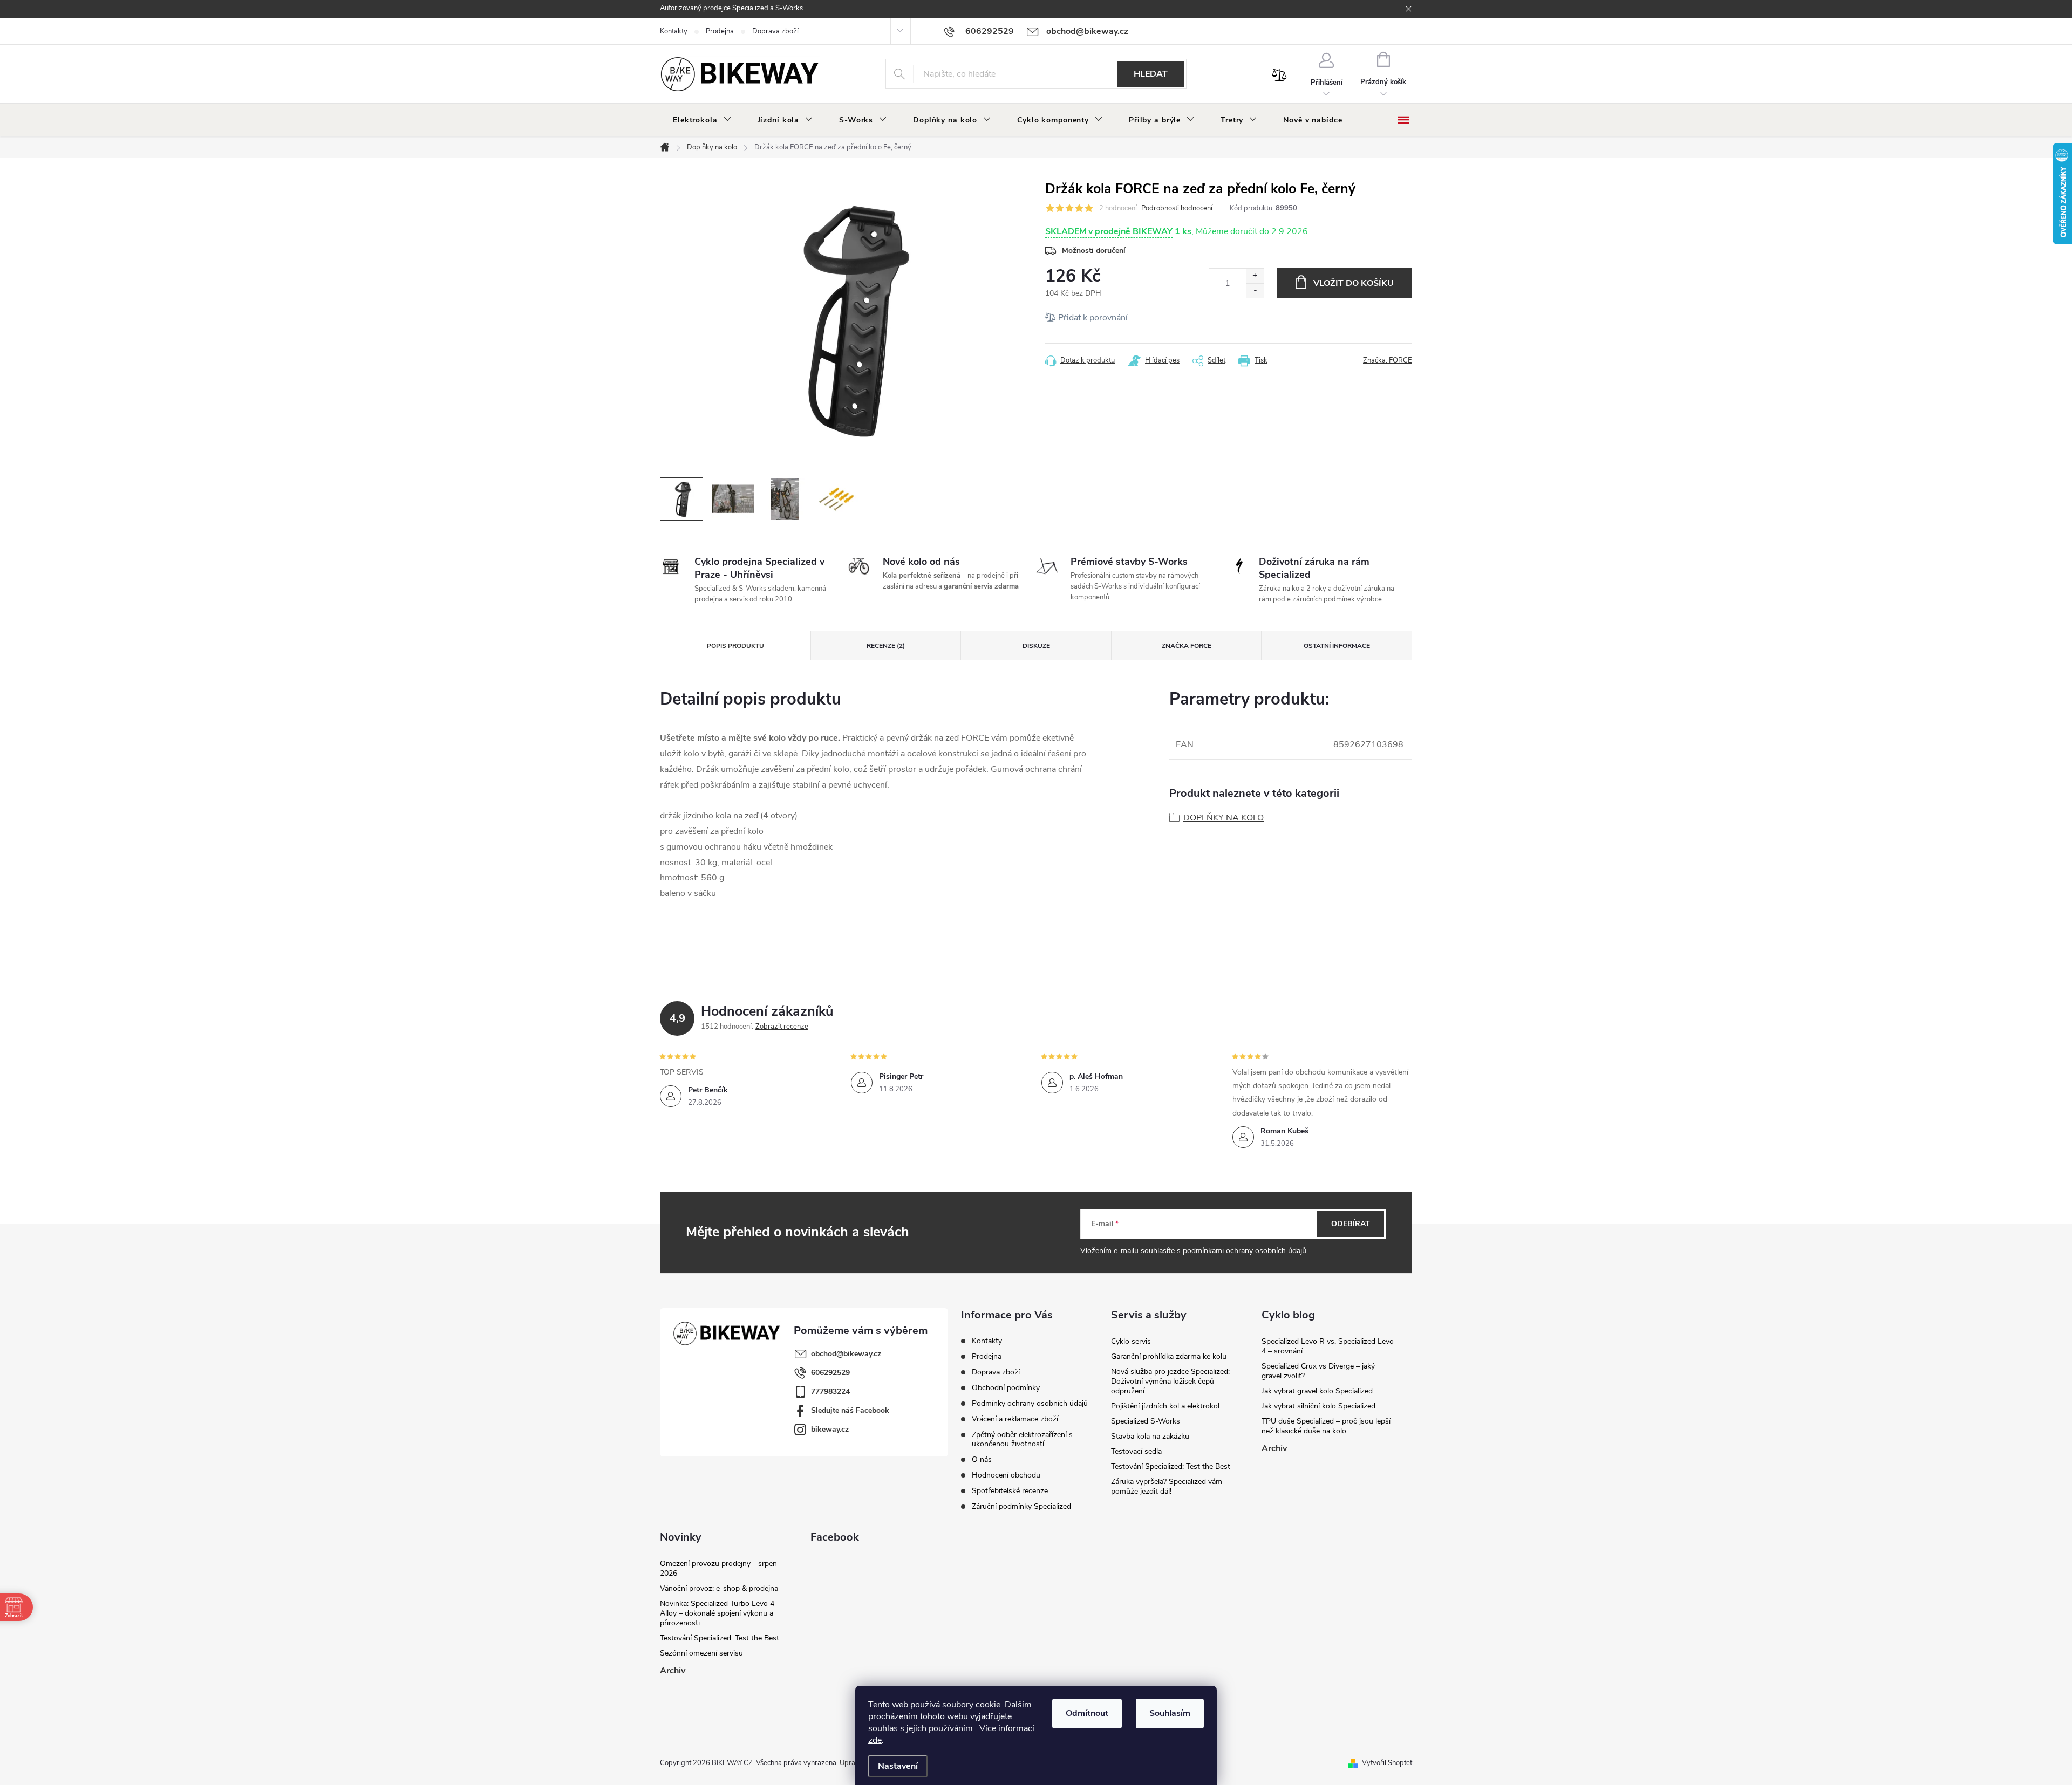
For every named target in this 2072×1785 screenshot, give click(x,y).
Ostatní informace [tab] (1337, 646)
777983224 (830, 1391)
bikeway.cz (830, 1429)
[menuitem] (702, 120)
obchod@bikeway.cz (846, 1354)
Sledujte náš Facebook (850, 1410)
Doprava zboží (775, 31)
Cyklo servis (1131, 1341)
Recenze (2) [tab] (886, 646)
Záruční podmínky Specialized (1021, 1506)
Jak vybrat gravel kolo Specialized (1317, 1391)
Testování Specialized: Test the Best (1171, 1466)
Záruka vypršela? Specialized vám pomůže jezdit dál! (1167, 1486)
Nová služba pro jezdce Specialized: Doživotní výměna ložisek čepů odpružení (1170, 1381)
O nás (982, 1459)
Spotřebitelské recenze (1010, 1491)
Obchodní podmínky (1006, 1388)
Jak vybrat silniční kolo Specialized (1318, 1406)
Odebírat (1351, 1224)
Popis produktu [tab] (735, 646)
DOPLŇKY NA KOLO (1224, 818)
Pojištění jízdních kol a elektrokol (1165, 1406)
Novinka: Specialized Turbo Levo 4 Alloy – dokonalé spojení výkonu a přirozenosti (717, 1613)
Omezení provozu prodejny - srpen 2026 (718, 1568)
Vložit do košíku (1354, 283)
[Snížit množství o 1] (1255, 290)
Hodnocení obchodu (1006, 1475)
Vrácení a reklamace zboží (1015, 1419)
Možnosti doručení (1094, 251)
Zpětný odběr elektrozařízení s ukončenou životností (1022, 1439)
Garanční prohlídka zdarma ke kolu (1169, 1356)
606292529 (830, 1373)
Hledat (1151, 74)
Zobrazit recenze (782, 1027)
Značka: (1388, 360)
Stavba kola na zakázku (1150, 1436)
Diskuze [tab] (1036, 646)
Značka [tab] (1187, 646)
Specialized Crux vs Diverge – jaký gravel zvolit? (1318, 1371)
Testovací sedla (1136, 1451)
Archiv (1274, 1448)
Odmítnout (1087, 1713)
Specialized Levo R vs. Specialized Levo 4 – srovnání (1328, 1346)
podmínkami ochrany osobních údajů (1245, 1251)
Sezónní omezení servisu (701, 1653)
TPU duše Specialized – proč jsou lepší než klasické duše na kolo (1326, 1426)
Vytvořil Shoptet (1387, 1763)
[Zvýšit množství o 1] (1255, 276)
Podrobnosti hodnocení (1177, 208)
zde (875, 1740)
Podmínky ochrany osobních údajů (1030, 1403)
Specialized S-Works (1146, 1421)
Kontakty (674, 31)
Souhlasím (1170, 1713)
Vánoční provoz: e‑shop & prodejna (719, 1588)
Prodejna (720, 31)
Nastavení (898, 1766)
